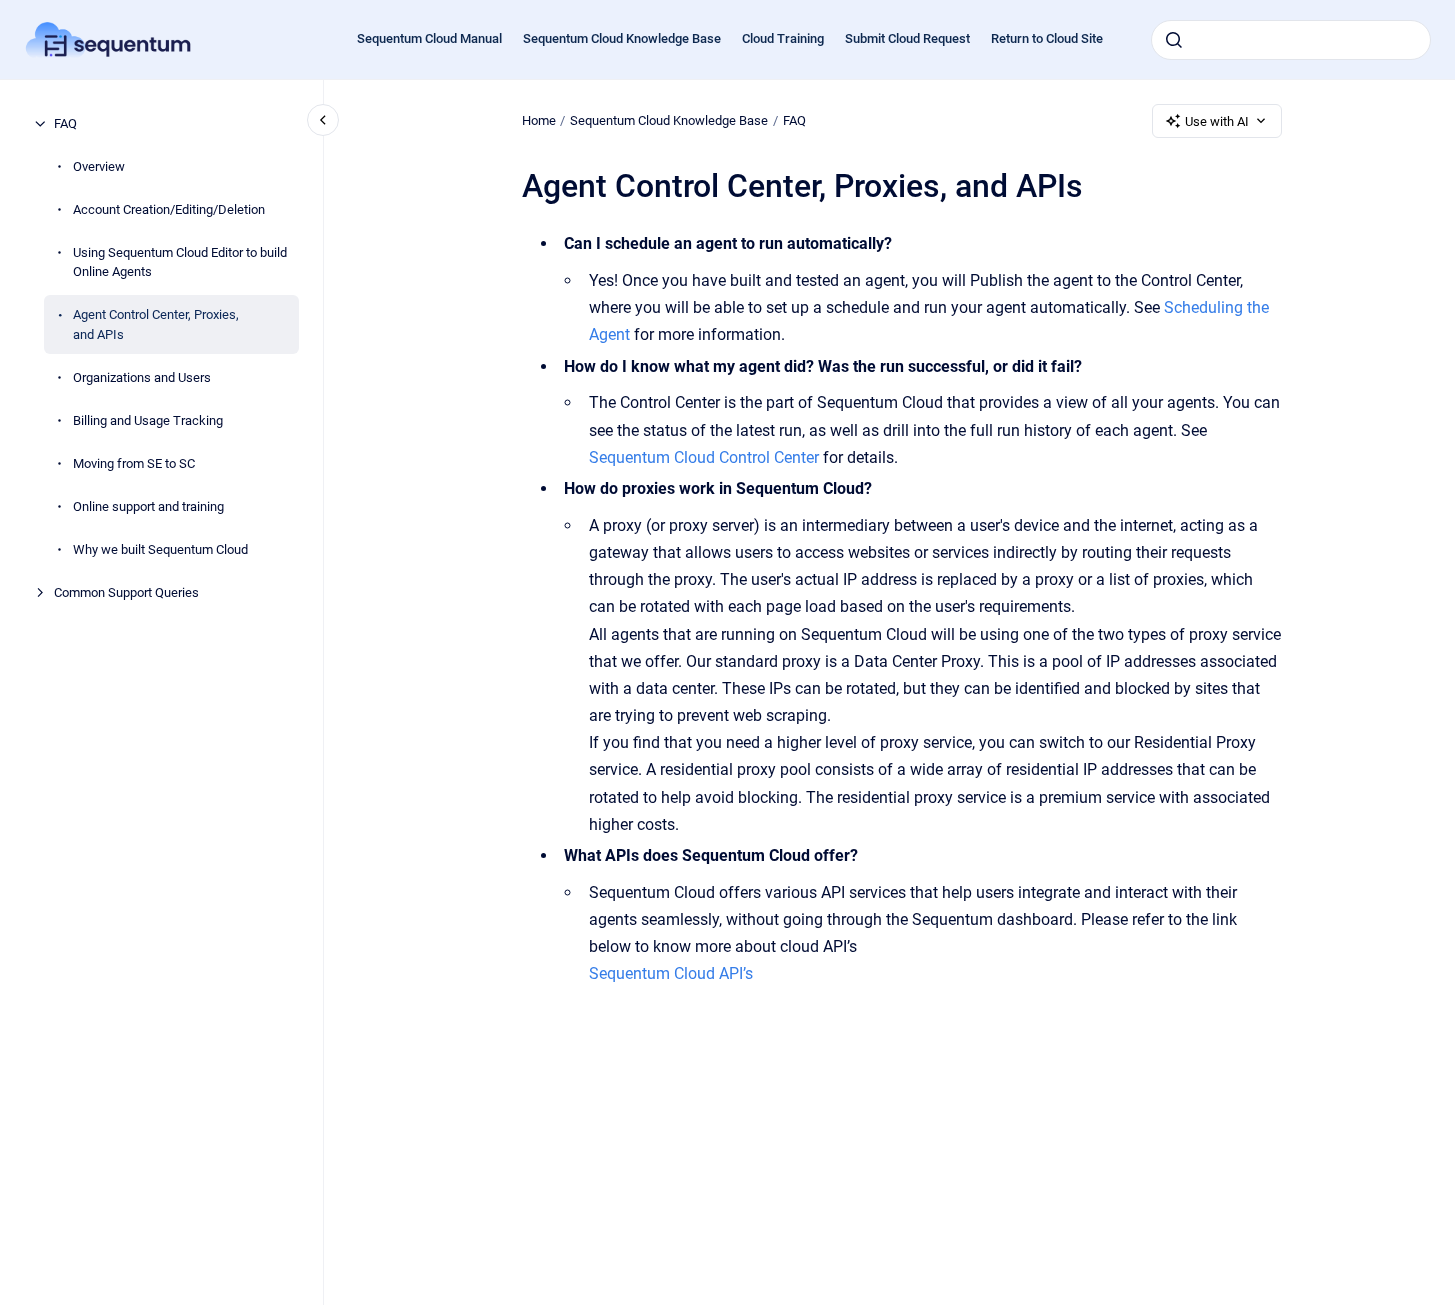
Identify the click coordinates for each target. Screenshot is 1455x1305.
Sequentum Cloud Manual (429, 38)
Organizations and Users (142, 377)
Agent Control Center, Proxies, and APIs (156, 324)
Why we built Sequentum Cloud (160, 549)
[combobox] (1291, 40)
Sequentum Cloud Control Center (704, 457)
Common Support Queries (126, 592)
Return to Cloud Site (1047, 38)
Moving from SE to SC (134, 463)
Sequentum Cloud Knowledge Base (622, 38)
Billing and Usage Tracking (148, 420)
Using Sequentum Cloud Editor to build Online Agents (180, 262)
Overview (99, 166)
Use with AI (1217, 121)
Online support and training (148, 506)
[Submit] (1174, 40)
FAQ (65, 123)
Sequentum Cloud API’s (671, 973)
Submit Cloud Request (907, 38)
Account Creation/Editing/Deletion (169, 209)
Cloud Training (783, 38)
